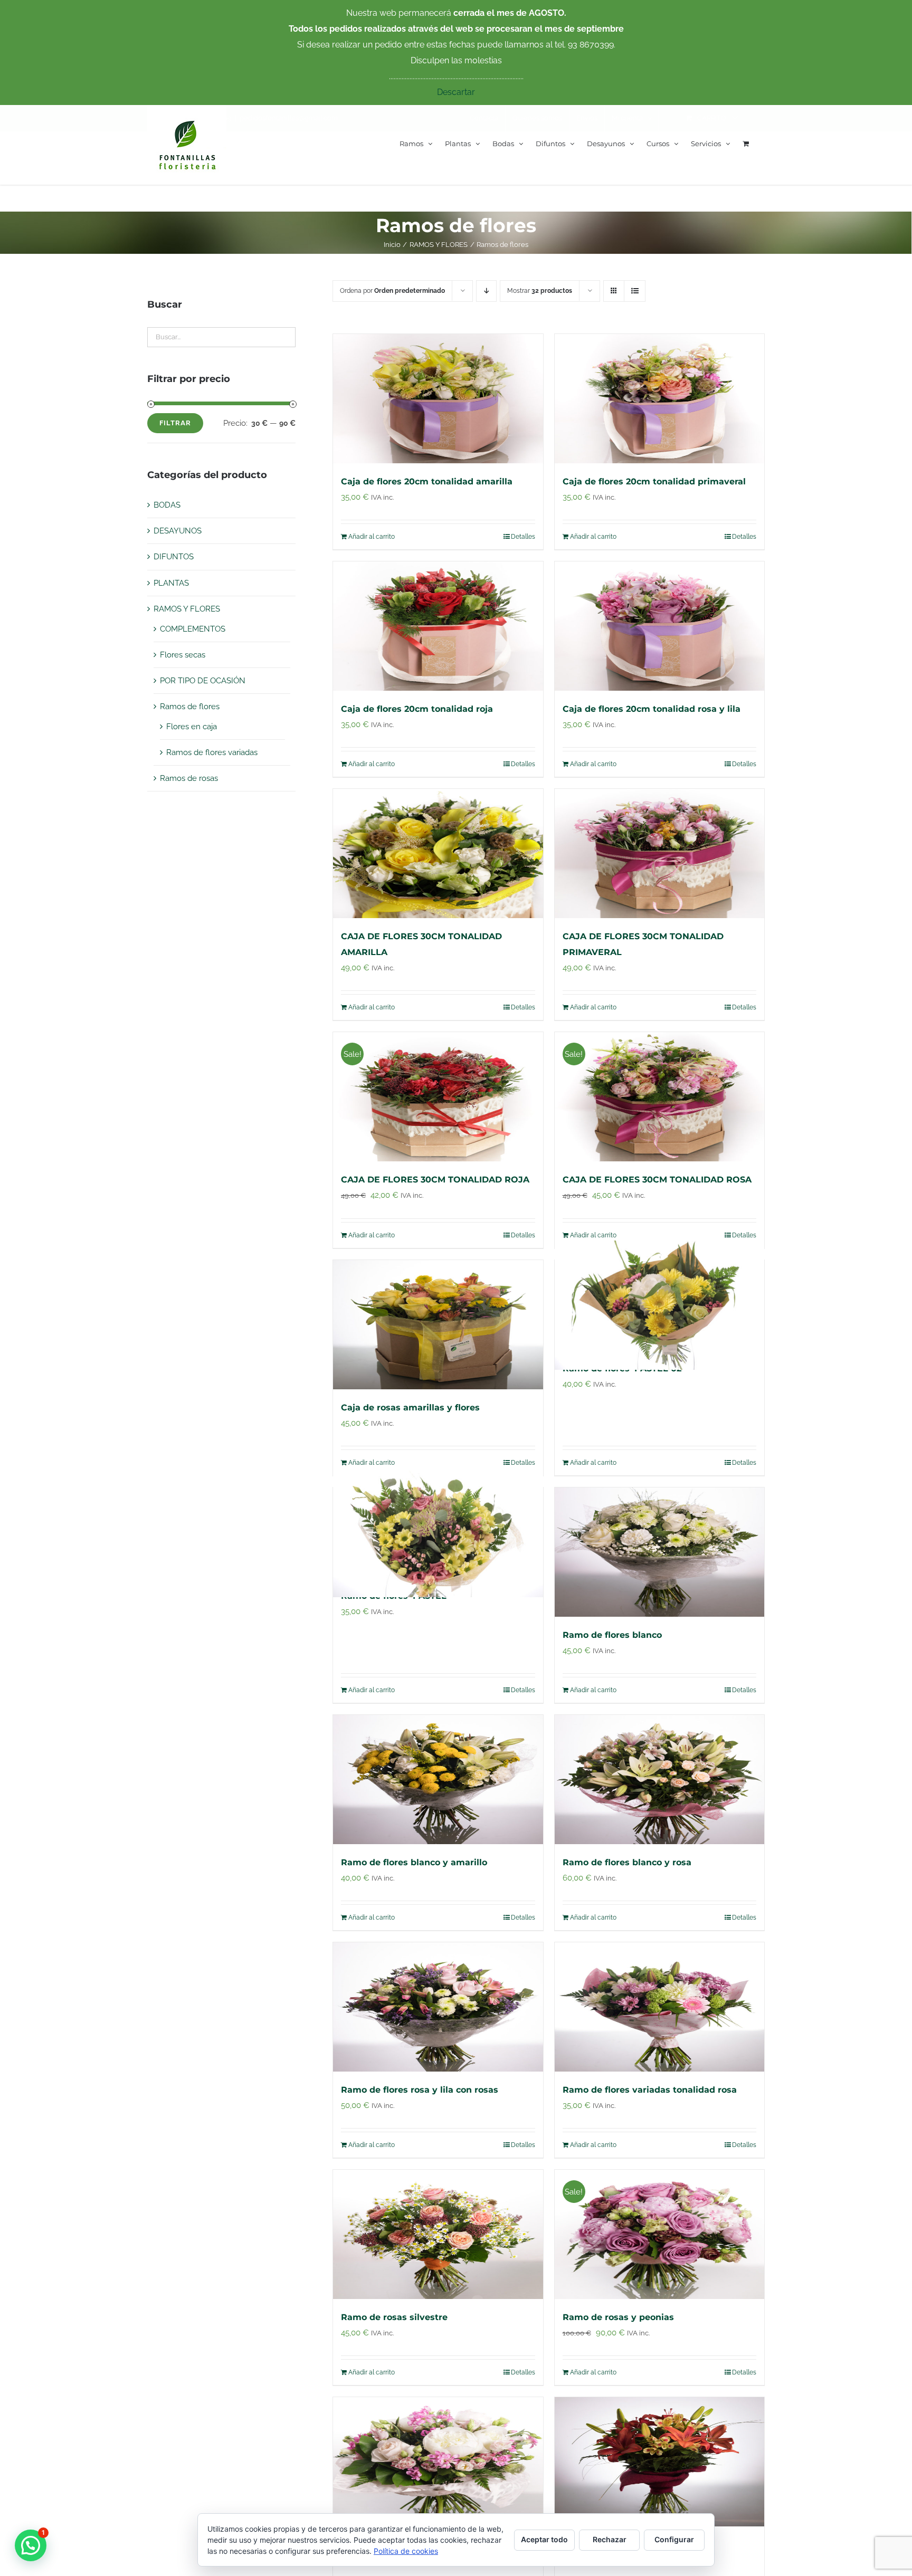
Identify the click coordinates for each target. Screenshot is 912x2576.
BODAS (167, 505)
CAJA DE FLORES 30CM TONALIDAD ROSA (657, 1180)
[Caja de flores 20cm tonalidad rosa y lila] (660, 626)
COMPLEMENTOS (193, 629)
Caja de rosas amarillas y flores (410, 1408)
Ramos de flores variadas (212, 752)
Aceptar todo (544, 2539)
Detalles (523, 537)
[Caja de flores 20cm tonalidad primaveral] (660, 399)
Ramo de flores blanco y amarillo (414, 1862)
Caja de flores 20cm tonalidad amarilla (427, 481)
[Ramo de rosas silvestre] (438, 2234)
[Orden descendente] (486, 291)
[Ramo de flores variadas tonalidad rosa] (660, 2007)
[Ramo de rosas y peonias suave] (438, 2462)
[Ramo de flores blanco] (660, 1552)
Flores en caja (192, 727)
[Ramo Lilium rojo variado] (660, 2462)
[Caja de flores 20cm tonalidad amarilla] (438, 399)
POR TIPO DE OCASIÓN (203, 681)
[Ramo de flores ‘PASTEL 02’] (660, 1305)
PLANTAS (171, 583)
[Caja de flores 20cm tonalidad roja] (438, 626)
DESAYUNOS (178, 531)
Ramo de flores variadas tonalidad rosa (650, 2090)
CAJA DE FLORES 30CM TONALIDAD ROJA (435, 1180)
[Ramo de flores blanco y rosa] (660, 1780)
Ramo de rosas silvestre (394, 2317)
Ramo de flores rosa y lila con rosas (420, 2090)
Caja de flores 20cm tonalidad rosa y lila (652, 709)
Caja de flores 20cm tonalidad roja (417, 709)
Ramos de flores (190, 707)
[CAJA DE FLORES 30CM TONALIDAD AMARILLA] (438, 853)
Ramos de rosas (189, 778)
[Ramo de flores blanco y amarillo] (438, 1780)
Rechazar (610, 2539)
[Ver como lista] (635, 291)
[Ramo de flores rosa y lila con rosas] (438, 2007)
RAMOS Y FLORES (187, 609)
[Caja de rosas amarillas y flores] (438, 1325)
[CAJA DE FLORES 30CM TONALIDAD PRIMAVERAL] (660, 853)
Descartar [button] (456, 92)
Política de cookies (406, 2551)
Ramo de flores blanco (612, 1635)
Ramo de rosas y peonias (618, 2317)
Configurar (674, 2539)
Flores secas (183, 655)
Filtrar (175, 423)
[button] (31, 2545)
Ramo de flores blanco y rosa (627, 1862)
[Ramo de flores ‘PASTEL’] (438, 1533)
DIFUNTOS (174, 557)
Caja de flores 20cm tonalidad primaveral (654, 481)
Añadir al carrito (372, 537)
